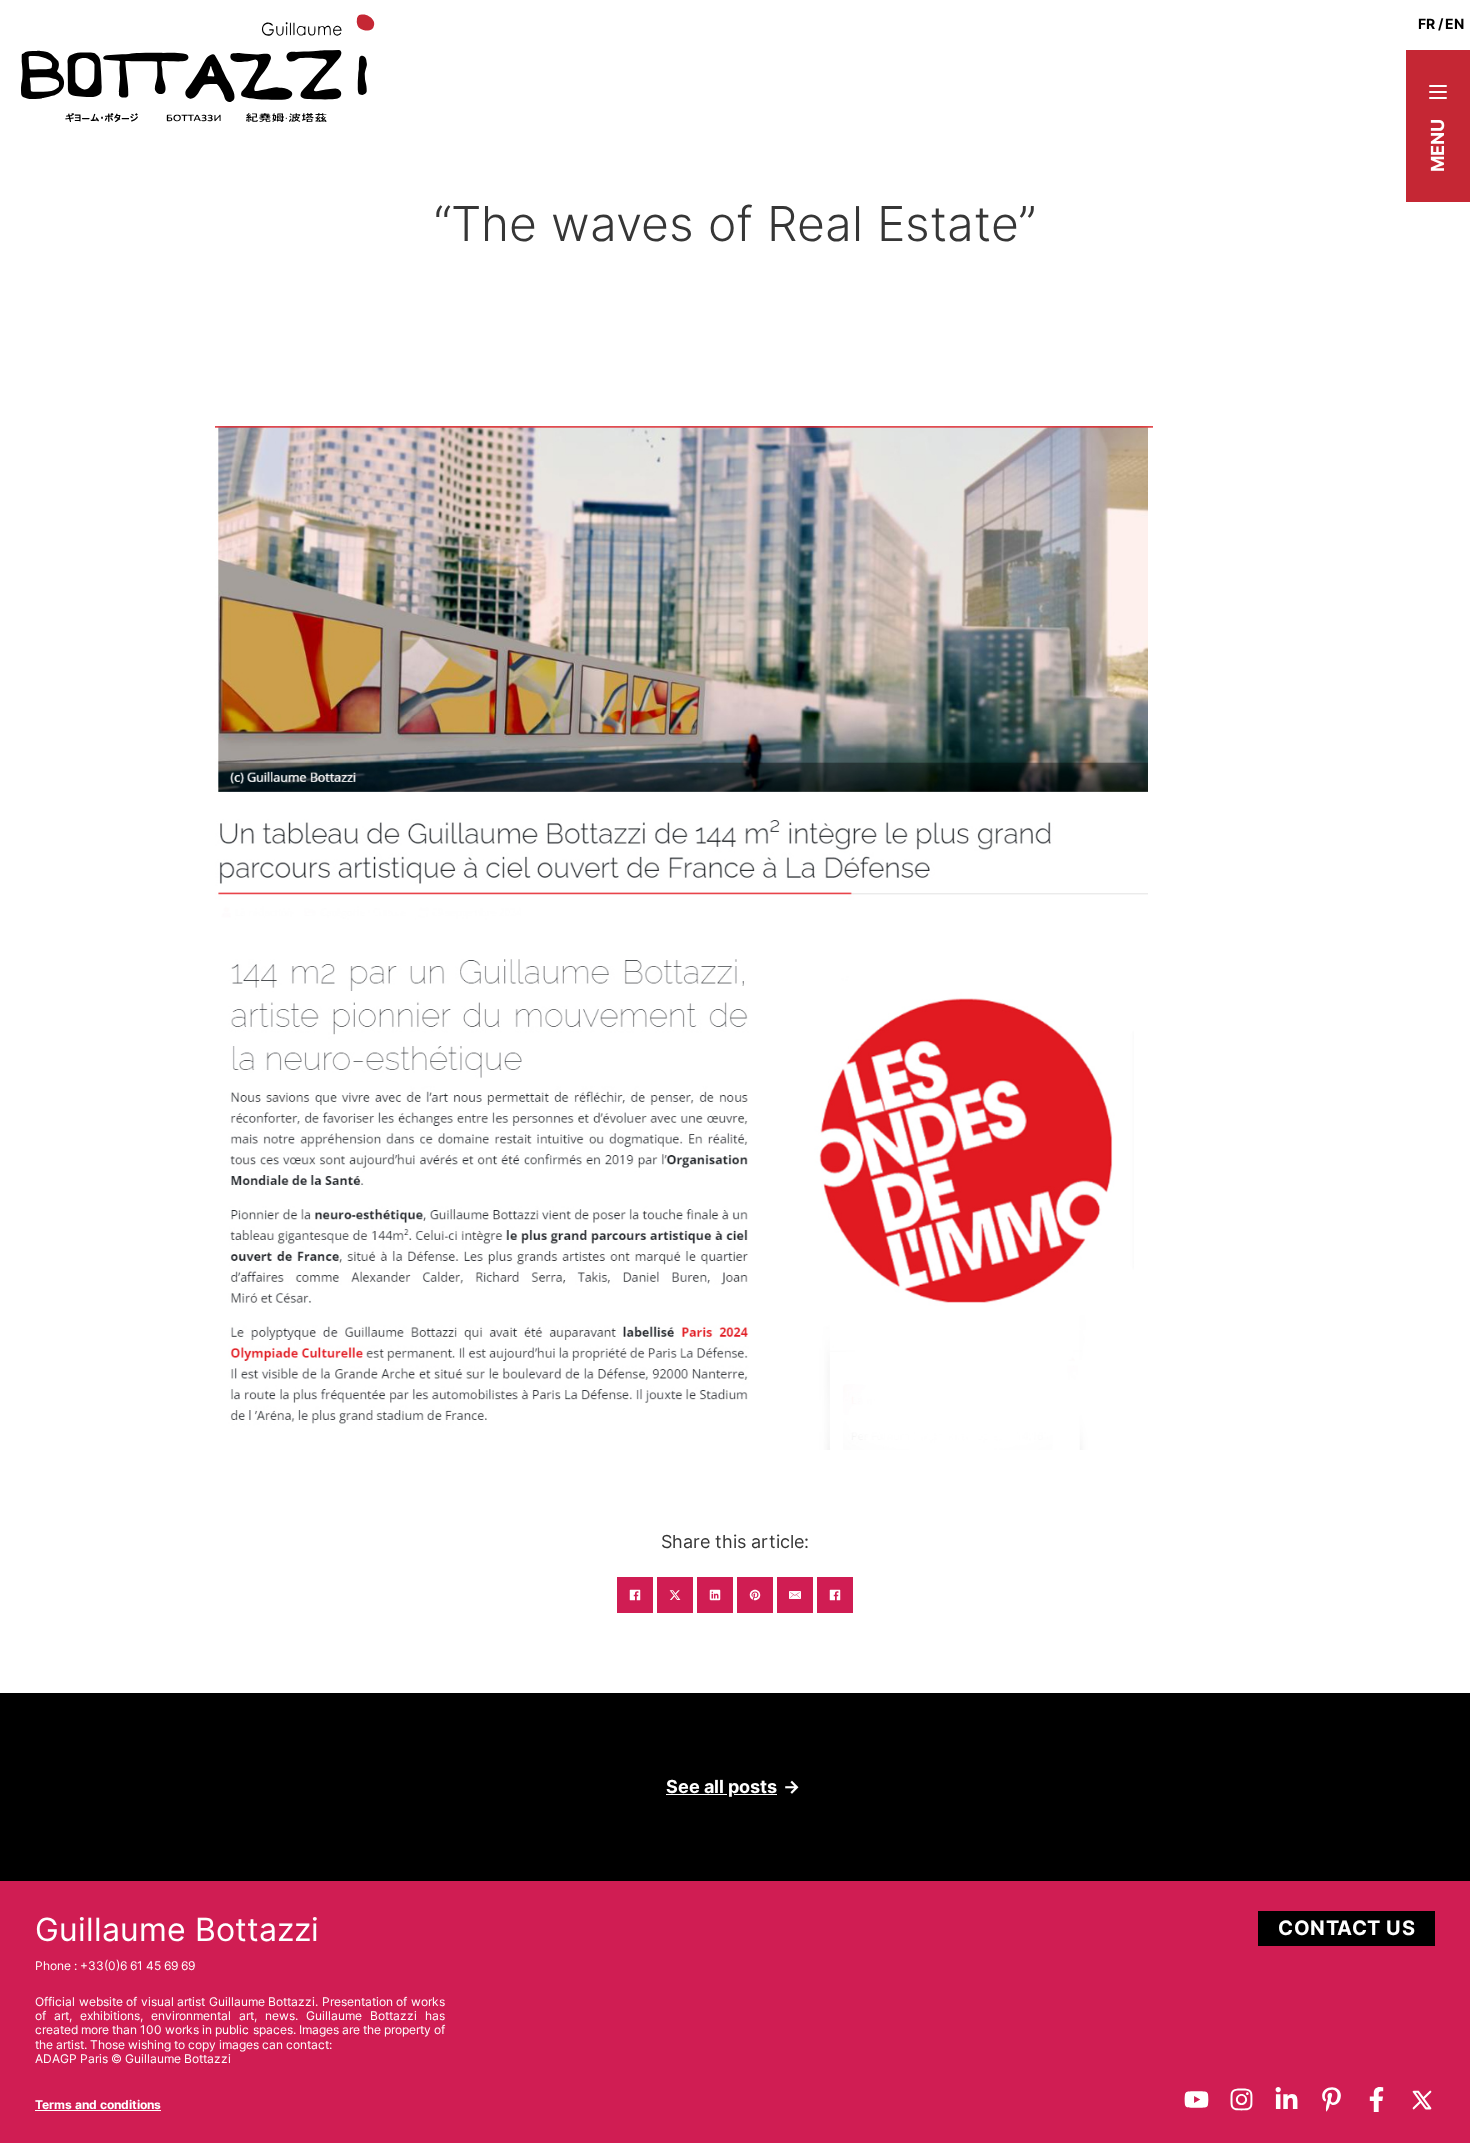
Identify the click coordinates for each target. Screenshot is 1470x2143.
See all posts (721, 1786)
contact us (1346, 1928)
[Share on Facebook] (635, 1595)
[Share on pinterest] (755, 1595)
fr (1426, 23)
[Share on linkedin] (715, 1595)
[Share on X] (675, 1595)
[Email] (795, 1595)
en (1454, 23)
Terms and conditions (98, 2104)
